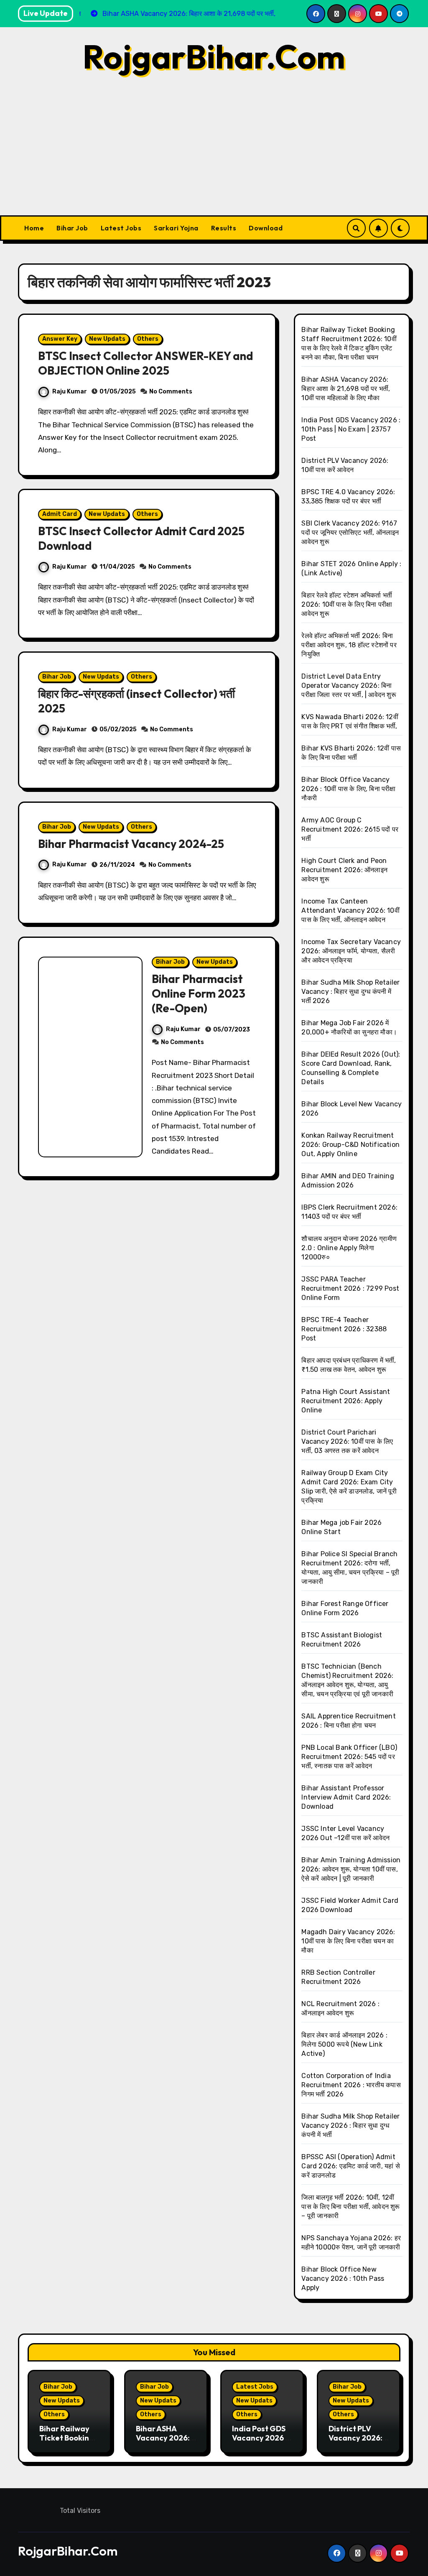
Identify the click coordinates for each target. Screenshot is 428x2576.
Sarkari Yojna (176, 228)
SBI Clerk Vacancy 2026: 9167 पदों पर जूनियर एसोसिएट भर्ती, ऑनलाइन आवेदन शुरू (350, 532)
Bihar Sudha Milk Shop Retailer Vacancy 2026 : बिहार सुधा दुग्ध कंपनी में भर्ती (350, 2125)
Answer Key (60, 339)
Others (148, 339)
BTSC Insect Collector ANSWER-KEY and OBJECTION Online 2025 (145, 363)
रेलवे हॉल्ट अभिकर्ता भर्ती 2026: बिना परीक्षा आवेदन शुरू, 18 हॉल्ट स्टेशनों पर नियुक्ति (349, 645)
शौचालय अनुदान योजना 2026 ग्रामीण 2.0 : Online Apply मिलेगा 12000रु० (349, 1248)
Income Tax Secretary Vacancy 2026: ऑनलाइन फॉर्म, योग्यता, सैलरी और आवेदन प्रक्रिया (351, 951)
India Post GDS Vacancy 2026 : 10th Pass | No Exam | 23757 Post (351, 429)
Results (224, 228)
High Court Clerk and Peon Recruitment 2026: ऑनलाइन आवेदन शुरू (344, 870)
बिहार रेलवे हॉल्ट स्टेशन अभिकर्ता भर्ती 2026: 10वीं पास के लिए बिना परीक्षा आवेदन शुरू (347, 604)
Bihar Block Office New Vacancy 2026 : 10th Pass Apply (343, 2279)
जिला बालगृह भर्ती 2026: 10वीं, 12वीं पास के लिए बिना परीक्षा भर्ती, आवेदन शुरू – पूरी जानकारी (350, 2207)
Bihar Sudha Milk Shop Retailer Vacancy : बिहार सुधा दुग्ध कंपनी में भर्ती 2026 (350, 992)
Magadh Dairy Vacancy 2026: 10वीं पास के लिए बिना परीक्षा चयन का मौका (348, 1941)
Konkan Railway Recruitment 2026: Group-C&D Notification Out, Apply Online (350, 1145)
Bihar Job (72, 228)
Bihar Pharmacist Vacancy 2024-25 (131, 844)
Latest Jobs (121, 228)
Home (34, 228)
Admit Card (60, 514)
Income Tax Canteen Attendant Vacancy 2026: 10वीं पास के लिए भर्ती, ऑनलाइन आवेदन (350, 910)
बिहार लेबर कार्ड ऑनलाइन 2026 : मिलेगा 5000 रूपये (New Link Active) (344, 2044)
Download (266, 228)
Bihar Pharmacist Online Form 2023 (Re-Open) (199, 993)
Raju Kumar (70, 392)
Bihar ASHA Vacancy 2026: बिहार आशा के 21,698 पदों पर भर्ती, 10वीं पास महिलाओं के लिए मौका (346, 389)
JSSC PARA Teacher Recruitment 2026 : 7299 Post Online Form (350, 1288)
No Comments (171, 392)
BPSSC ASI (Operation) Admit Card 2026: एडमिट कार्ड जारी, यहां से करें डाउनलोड (350, 2166)
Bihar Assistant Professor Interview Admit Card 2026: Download (346, 1797)
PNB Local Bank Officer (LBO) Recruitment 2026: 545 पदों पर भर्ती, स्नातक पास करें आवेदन (349, 1757)
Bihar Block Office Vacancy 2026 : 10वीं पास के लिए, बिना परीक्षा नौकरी (348, 789)
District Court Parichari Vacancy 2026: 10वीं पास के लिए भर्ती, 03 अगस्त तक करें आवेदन (347, 1441)
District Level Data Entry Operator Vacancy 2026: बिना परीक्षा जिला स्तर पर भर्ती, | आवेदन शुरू (349, 685)
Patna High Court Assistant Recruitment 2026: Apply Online (346, 1401)
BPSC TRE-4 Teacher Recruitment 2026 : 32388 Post (344, 1329)
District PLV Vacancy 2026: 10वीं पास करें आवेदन (356, 2438)
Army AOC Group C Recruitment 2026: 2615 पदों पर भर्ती (350, 829)
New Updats (107, 339)
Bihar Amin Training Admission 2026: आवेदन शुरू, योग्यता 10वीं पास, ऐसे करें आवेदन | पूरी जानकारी (351, 1869)
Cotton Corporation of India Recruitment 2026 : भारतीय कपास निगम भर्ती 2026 (351, 2085)
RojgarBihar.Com (214, 56)
